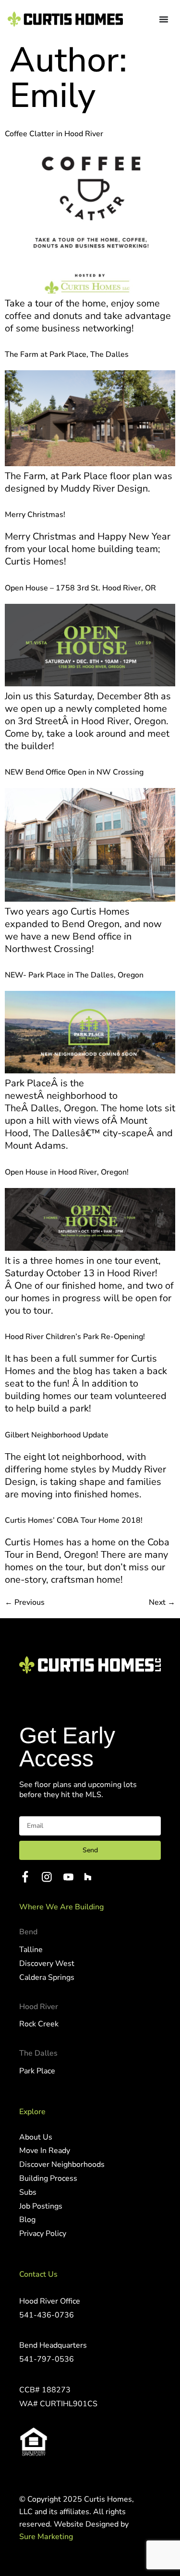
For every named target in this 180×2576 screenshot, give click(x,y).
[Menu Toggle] (164, 19)
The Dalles (38, 2053)
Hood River (39, 2007)
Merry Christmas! (35, 515)
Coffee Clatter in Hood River (54, 134)
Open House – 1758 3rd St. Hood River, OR (80, 588)
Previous (25, 1602)
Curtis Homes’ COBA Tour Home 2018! (74, 1520)
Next (162, 1602)
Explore (32, 2112)
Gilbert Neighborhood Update (57, 1435)
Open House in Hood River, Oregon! (67, 1172)
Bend (28, 1932)
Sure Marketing (46, 2537)
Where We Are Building (61, 1907)
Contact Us (38, 2274)
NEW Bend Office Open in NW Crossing (74, 772)
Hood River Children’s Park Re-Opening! (75, 1337)
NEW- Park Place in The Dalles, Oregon (74, 975)
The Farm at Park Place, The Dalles (67, 354)
